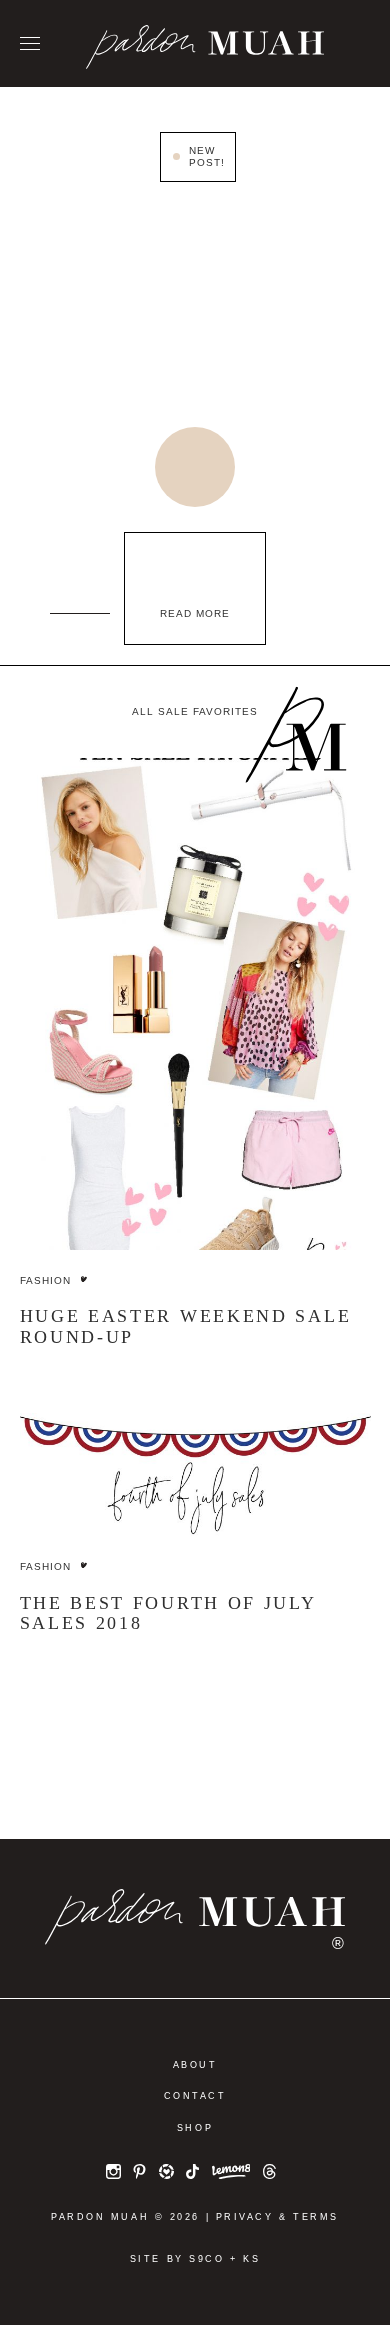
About (195, 2065)
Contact (195, 2096)
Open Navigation (30, 44)
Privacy (245, 2217)
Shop (195, 2128)
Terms (316, 2217)
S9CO (206, 2259)
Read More (195, 613)
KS (251, 2259)
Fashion (45, 1280)
